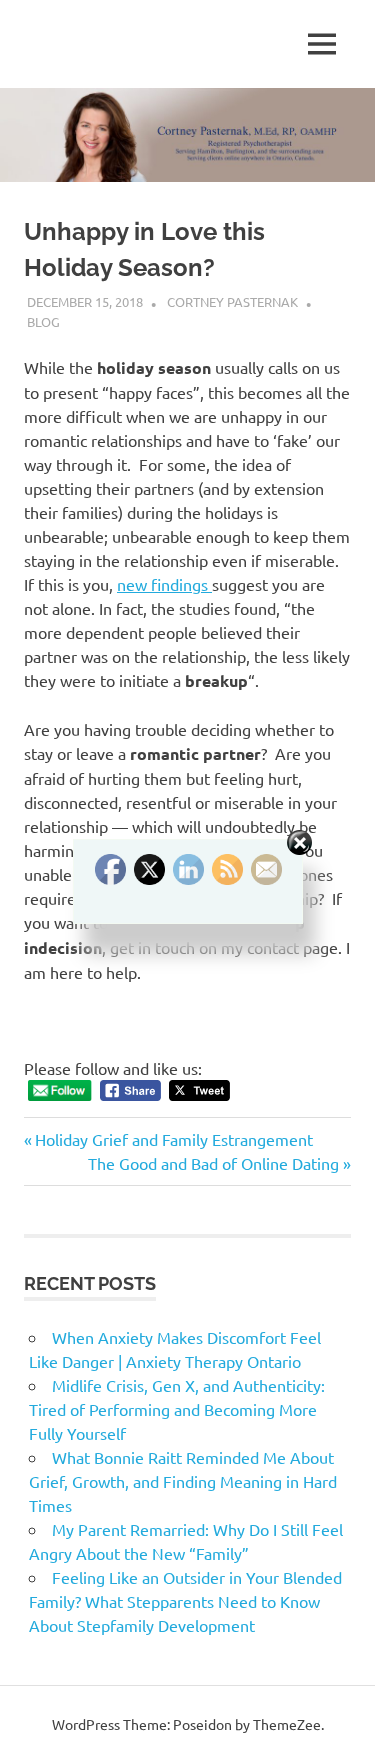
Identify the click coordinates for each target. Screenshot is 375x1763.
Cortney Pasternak (232, 301)
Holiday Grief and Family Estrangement (173, 1139)
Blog (43, 321)
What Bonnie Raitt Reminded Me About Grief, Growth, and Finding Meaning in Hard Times (183, 1481)
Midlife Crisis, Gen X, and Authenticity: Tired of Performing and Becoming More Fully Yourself (177, 1409)
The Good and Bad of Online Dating (213, 1163)
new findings (164, 584)
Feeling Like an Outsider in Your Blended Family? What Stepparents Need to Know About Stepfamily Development (185, 1601)
